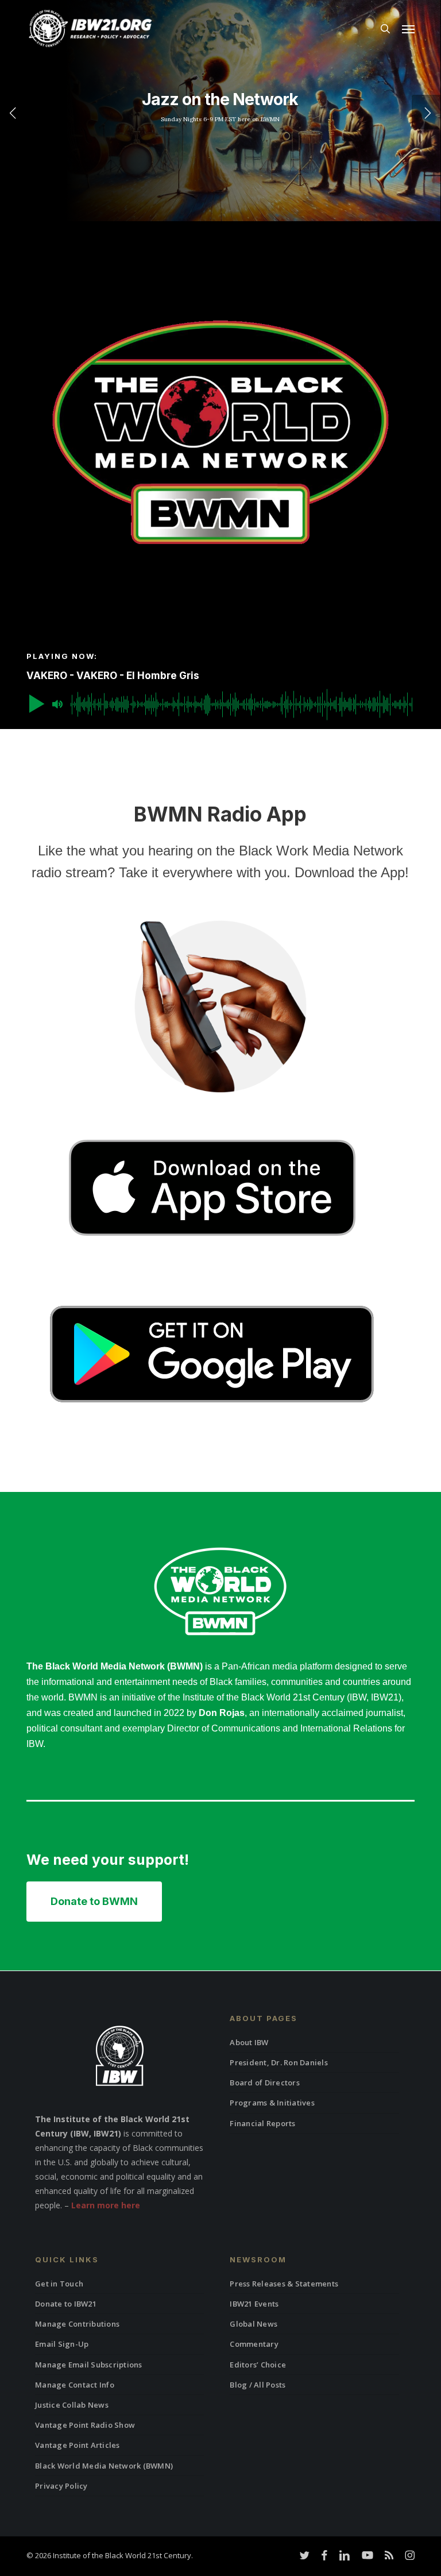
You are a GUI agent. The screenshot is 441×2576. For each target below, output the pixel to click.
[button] (408, 29)
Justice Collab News (72, 2405)
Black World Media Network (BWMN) (104, 2466)
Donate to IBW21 (66, 2304)
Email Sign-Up (62, 2344)
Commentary (254, 2344)
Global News (254, 2324)
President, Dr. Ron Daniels (279, 2062)
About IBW (249, 2042)
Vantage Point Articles (78, 2445)
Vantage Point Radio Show (85, 2425)
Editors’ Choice (258, 2365)
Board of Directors (265, 2083)
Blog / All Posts (258, 2385)
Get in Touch (59, 2284)
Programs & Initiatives (272, 2103)
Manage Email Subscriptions (89, 2365)
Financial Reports (262, 2123)
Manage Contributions (77, 2324)
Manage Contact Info (75, 2385)
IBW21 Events (254, 2304)
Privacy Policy (61, 2486)
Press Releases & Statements (284, 2284)
